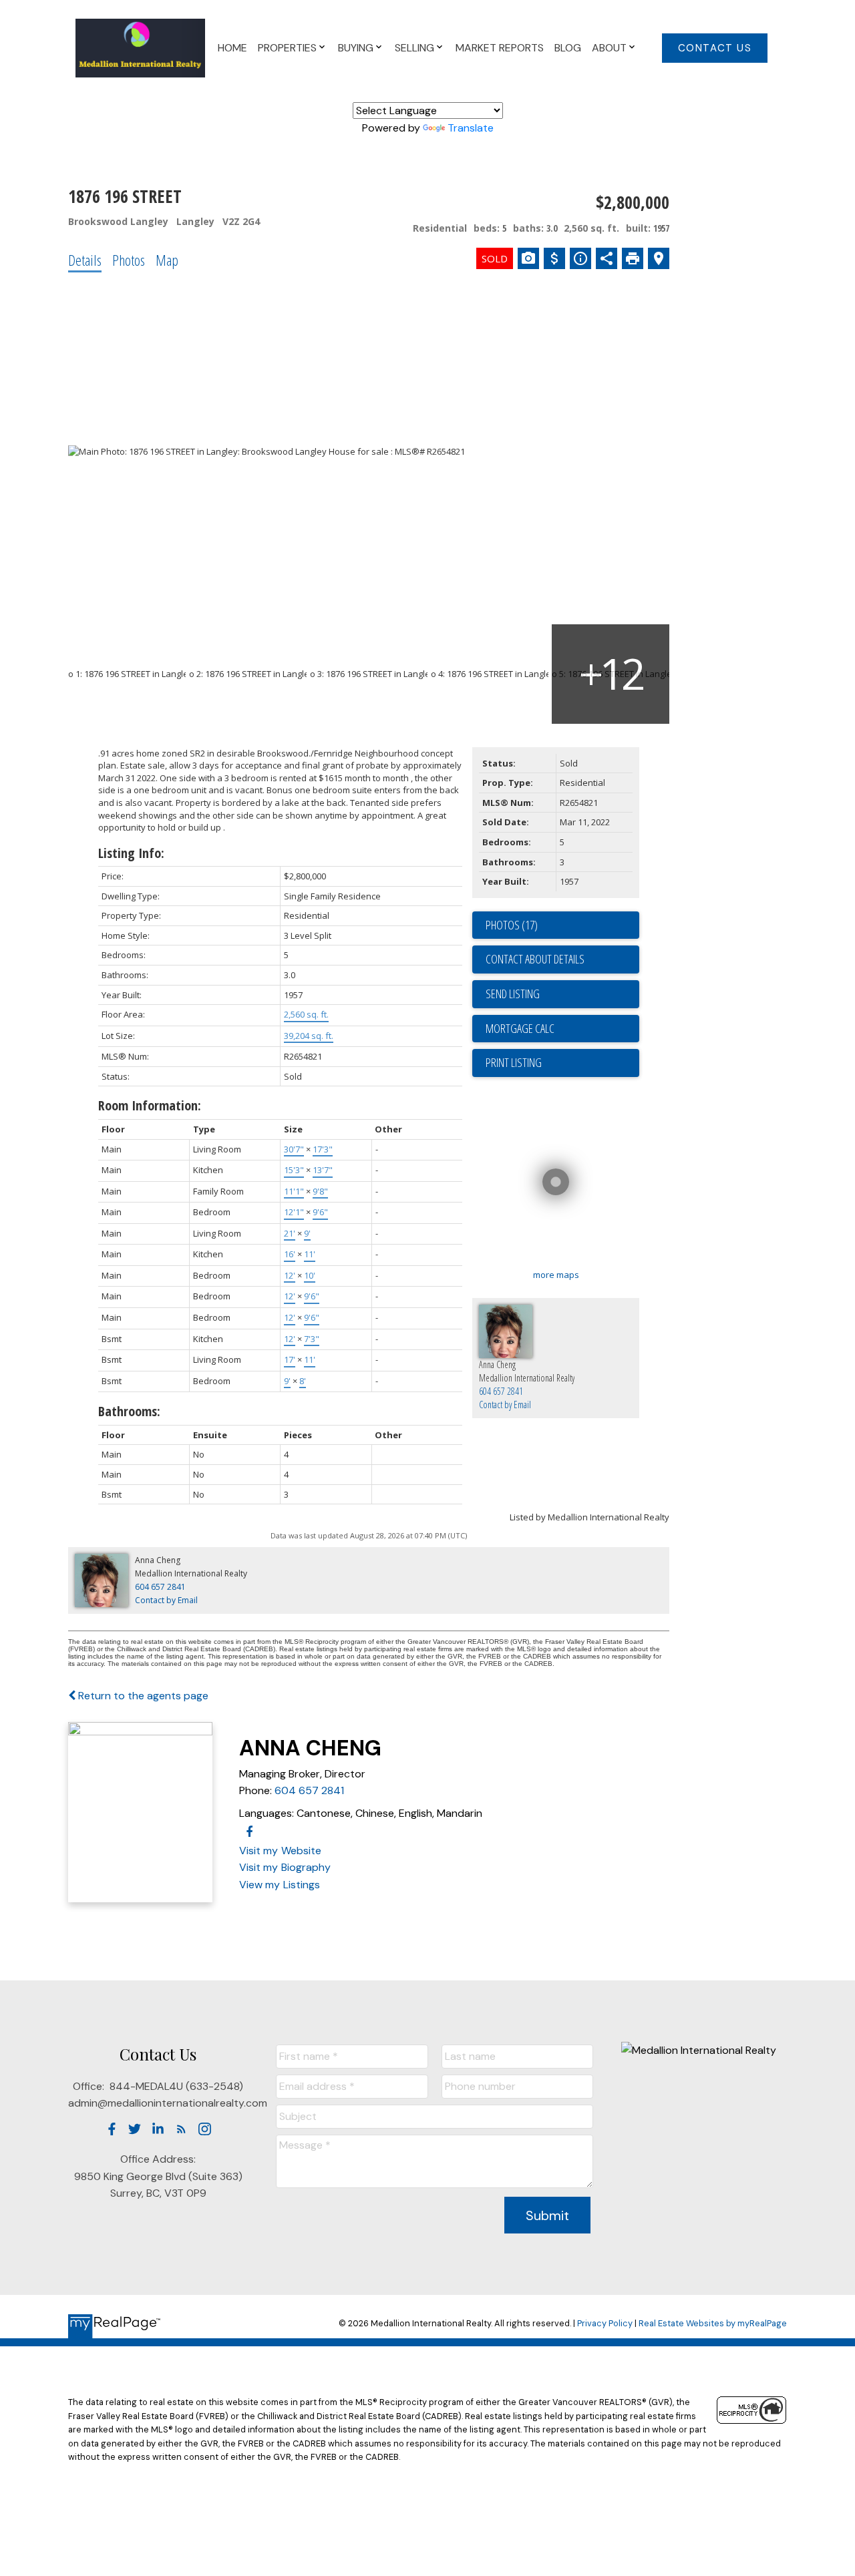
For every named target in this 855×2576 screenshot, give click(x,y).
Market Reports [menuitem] (500, 48)
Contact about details (535, 959)
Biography (306, 1867)
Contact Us (715, 48)
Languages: (267, 1813)
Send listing (513, 994)
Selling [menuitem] (414, 48)
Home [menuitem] (232, 48)
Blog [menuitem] (568, 48)
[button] (715, 48)
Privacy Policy (605, 2323)
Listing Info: (131, 853)
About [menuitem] (609, 48)
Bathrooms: (129, 1411)
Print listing (514, 1062)
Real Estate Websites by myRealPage (713, 2323)
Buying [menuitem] (356, 48)
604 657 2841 (309, 1790)
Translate (471, 128)
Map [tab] (167, 260)
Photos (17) (512, 925)
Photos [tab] (129, 260)
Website (301, 1851)
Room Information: (150, 1105)
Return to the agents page (142, 1696)
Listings (302, 1885)
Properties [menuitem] (287, 48)
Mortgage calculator (562, 1029)
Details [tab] (85, 260)
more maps (556, 1275)
